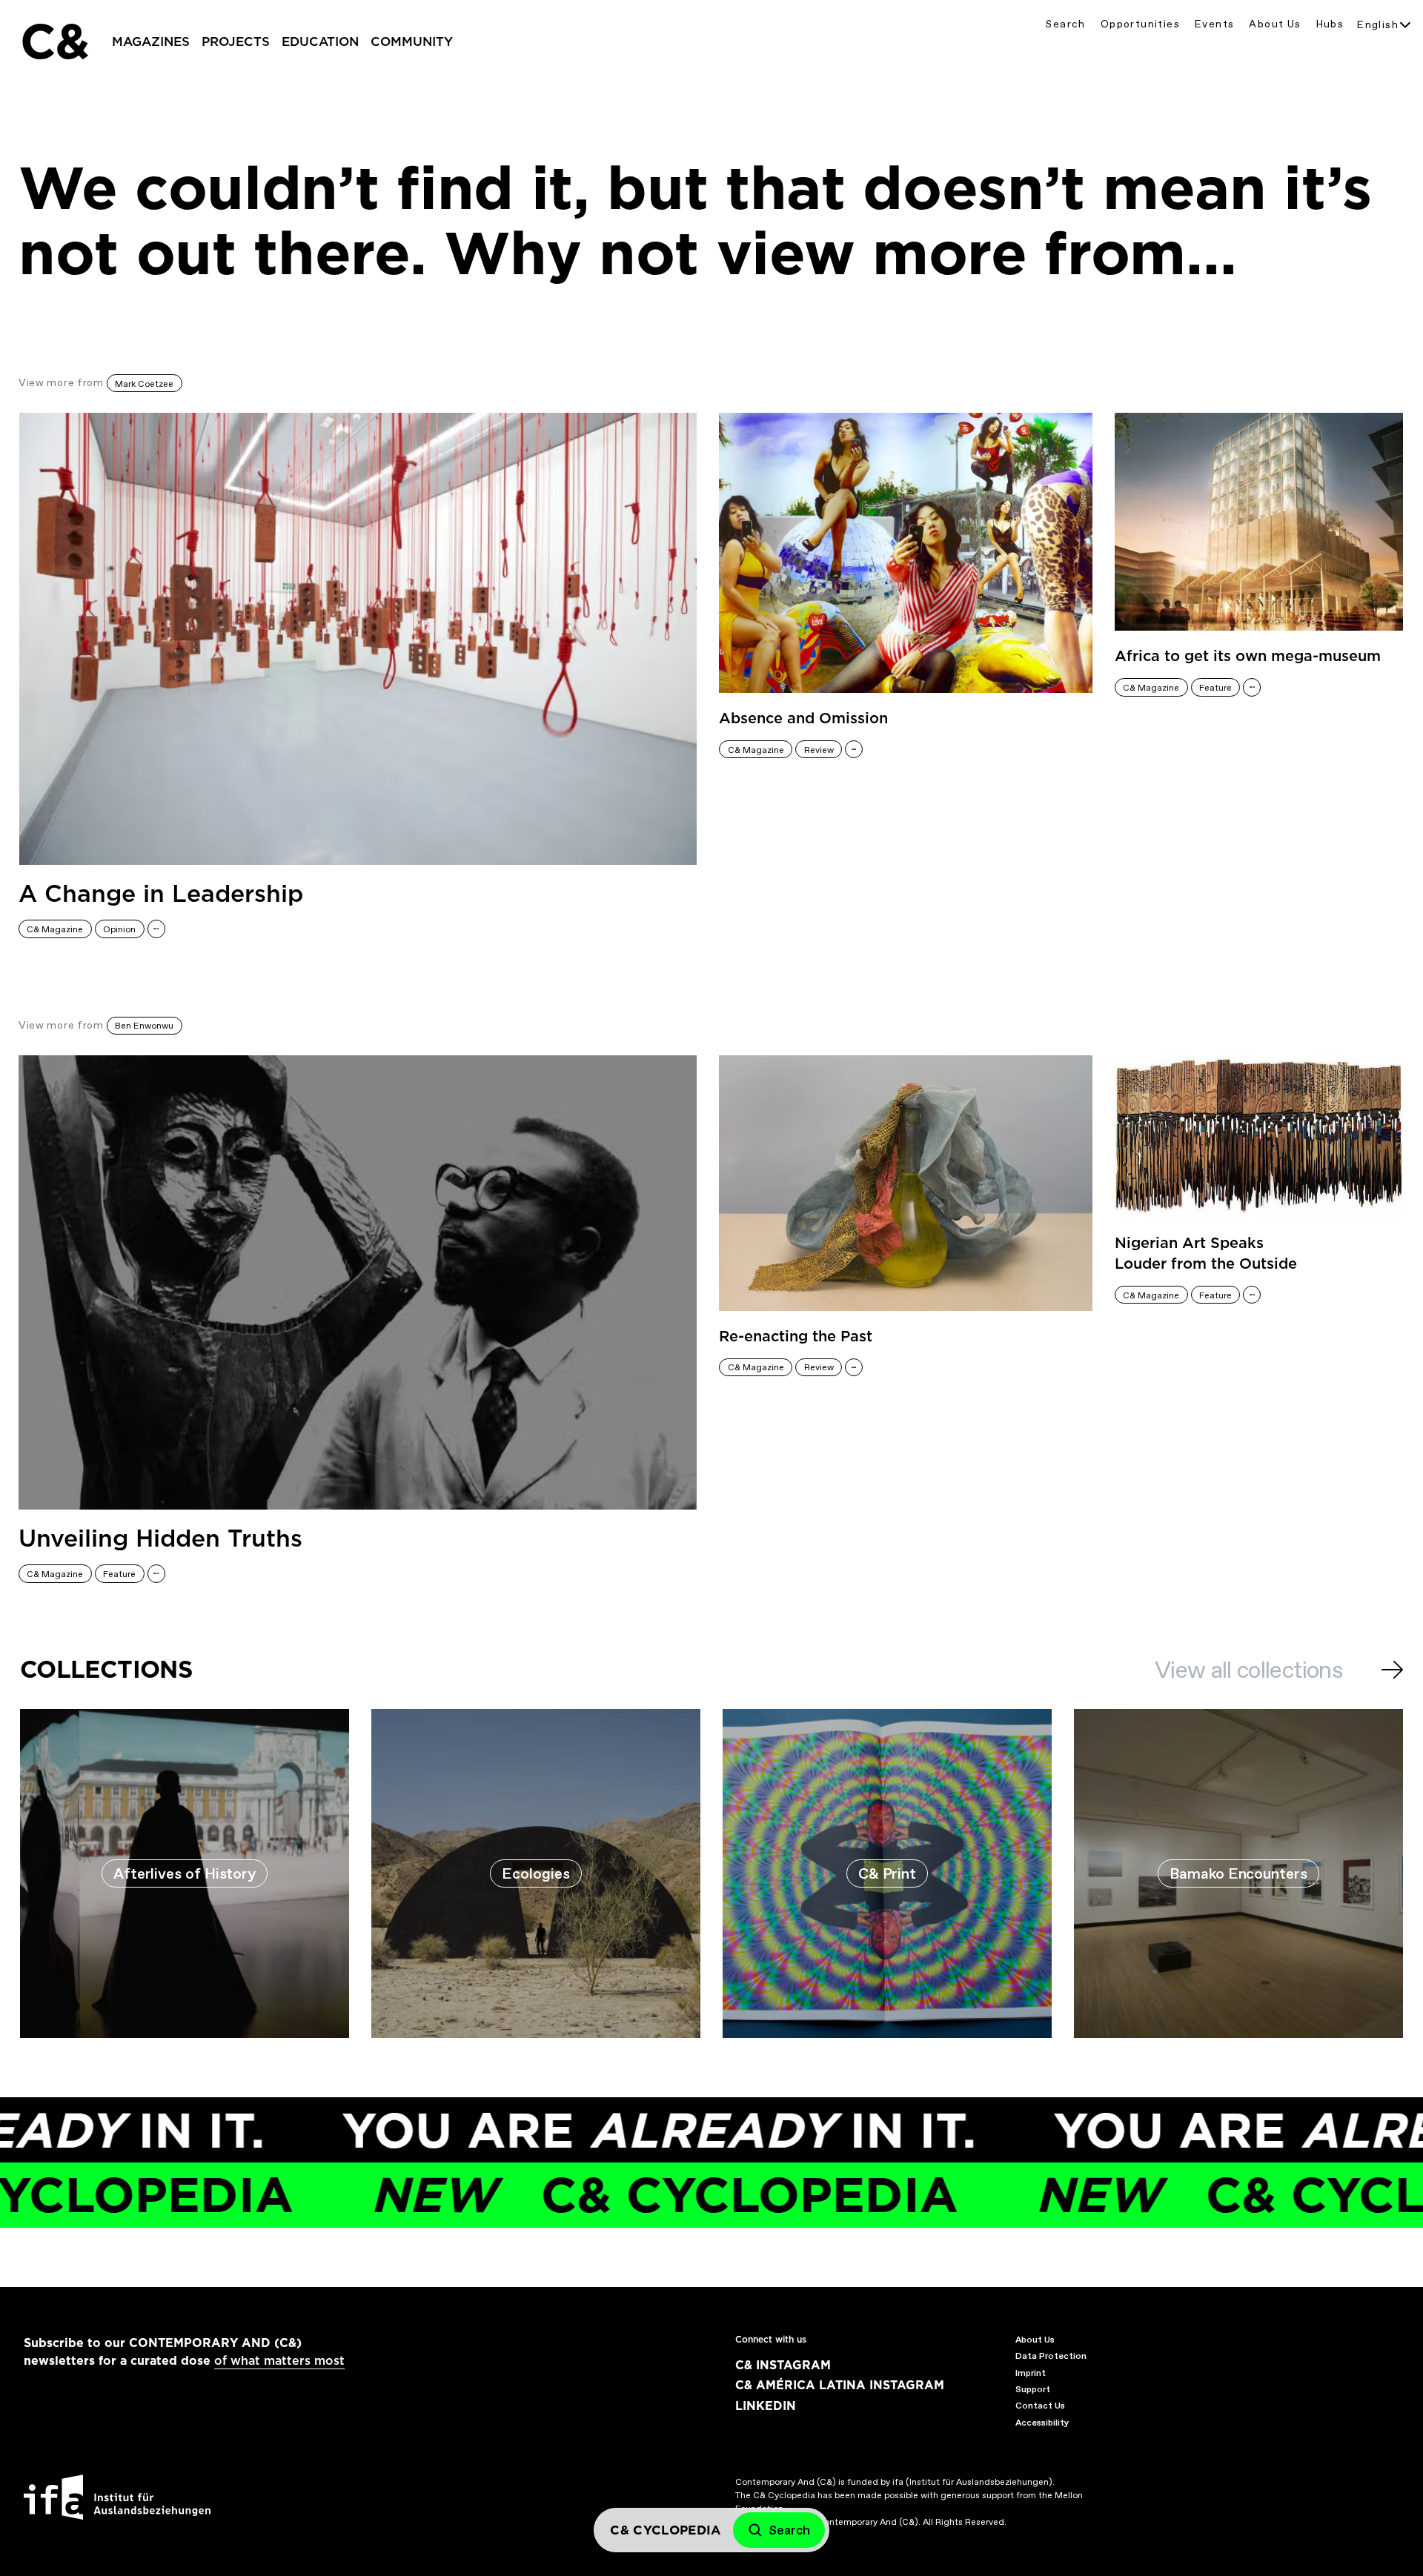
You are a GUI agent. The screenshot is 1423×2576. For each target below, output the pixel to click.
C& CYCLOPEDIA (575, 2195)
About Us (1275, 24)
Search (1065, 24)
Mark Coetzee (144, 384)
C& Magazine (55, 929)
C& (54, 42)
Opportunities (1140, 24)
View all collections (1248, 1670)
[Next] (1392, 1670)
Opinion (119, 929)
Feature (1215, 688)
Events (1214, 24)
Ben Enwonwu (144, 1026)
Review (819, 750)
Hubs (1330, 24)
